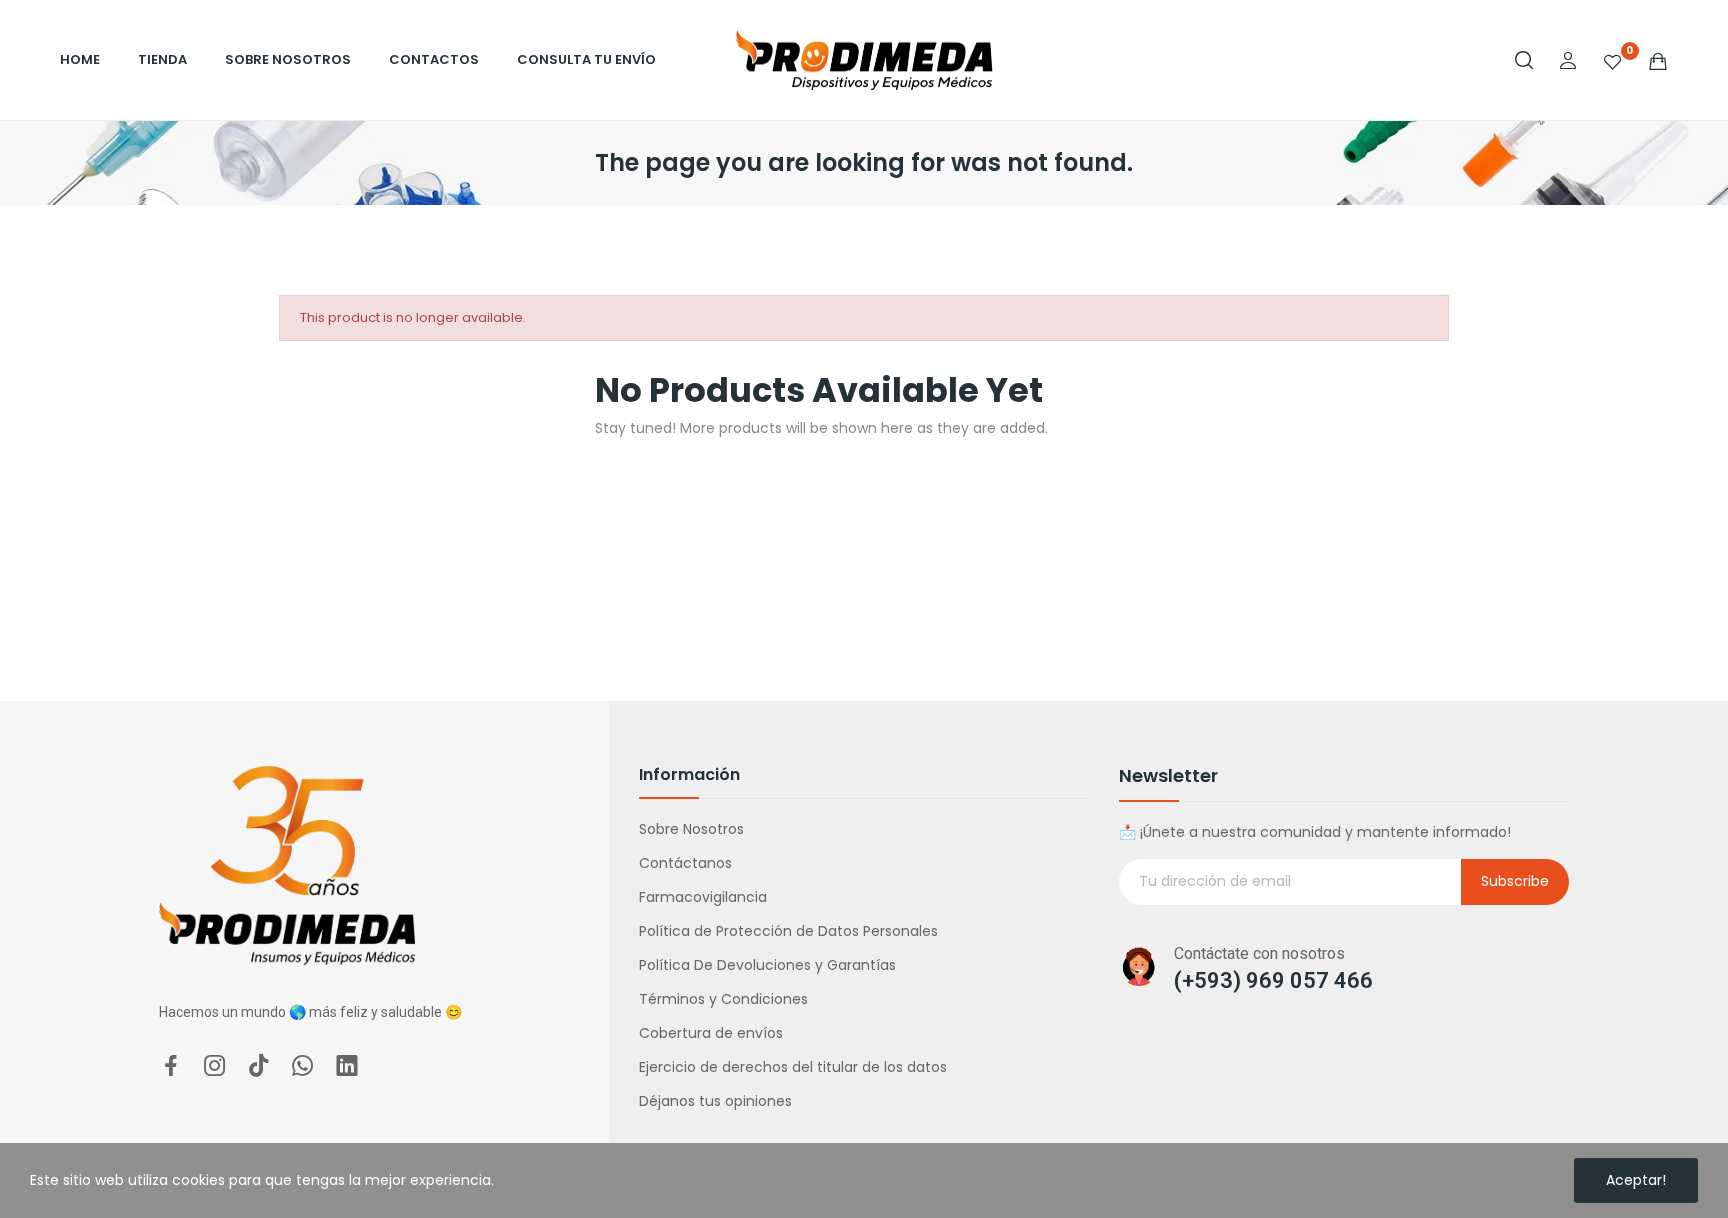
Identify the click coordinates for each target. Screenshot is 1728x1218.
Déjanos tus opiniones (715, 1101)
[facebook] (171, 1067)
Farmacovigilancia (703, 897)
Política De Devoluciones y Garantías (767, 965)
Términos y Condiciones (723, 999)
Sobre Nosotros (691, 829)
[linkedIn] (347, 1067)
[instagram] (215, 1067)
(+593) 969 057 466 (1273, 980)
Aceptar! (1636, 1180)
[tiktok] (259, 1067)
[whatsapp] (303, 1067)
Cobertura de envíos (711, 1033)
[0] (1613, 60)
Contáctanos (685, 863)
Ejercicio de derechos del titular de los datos (793, 1067)
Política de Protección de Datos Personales (788, 931)
